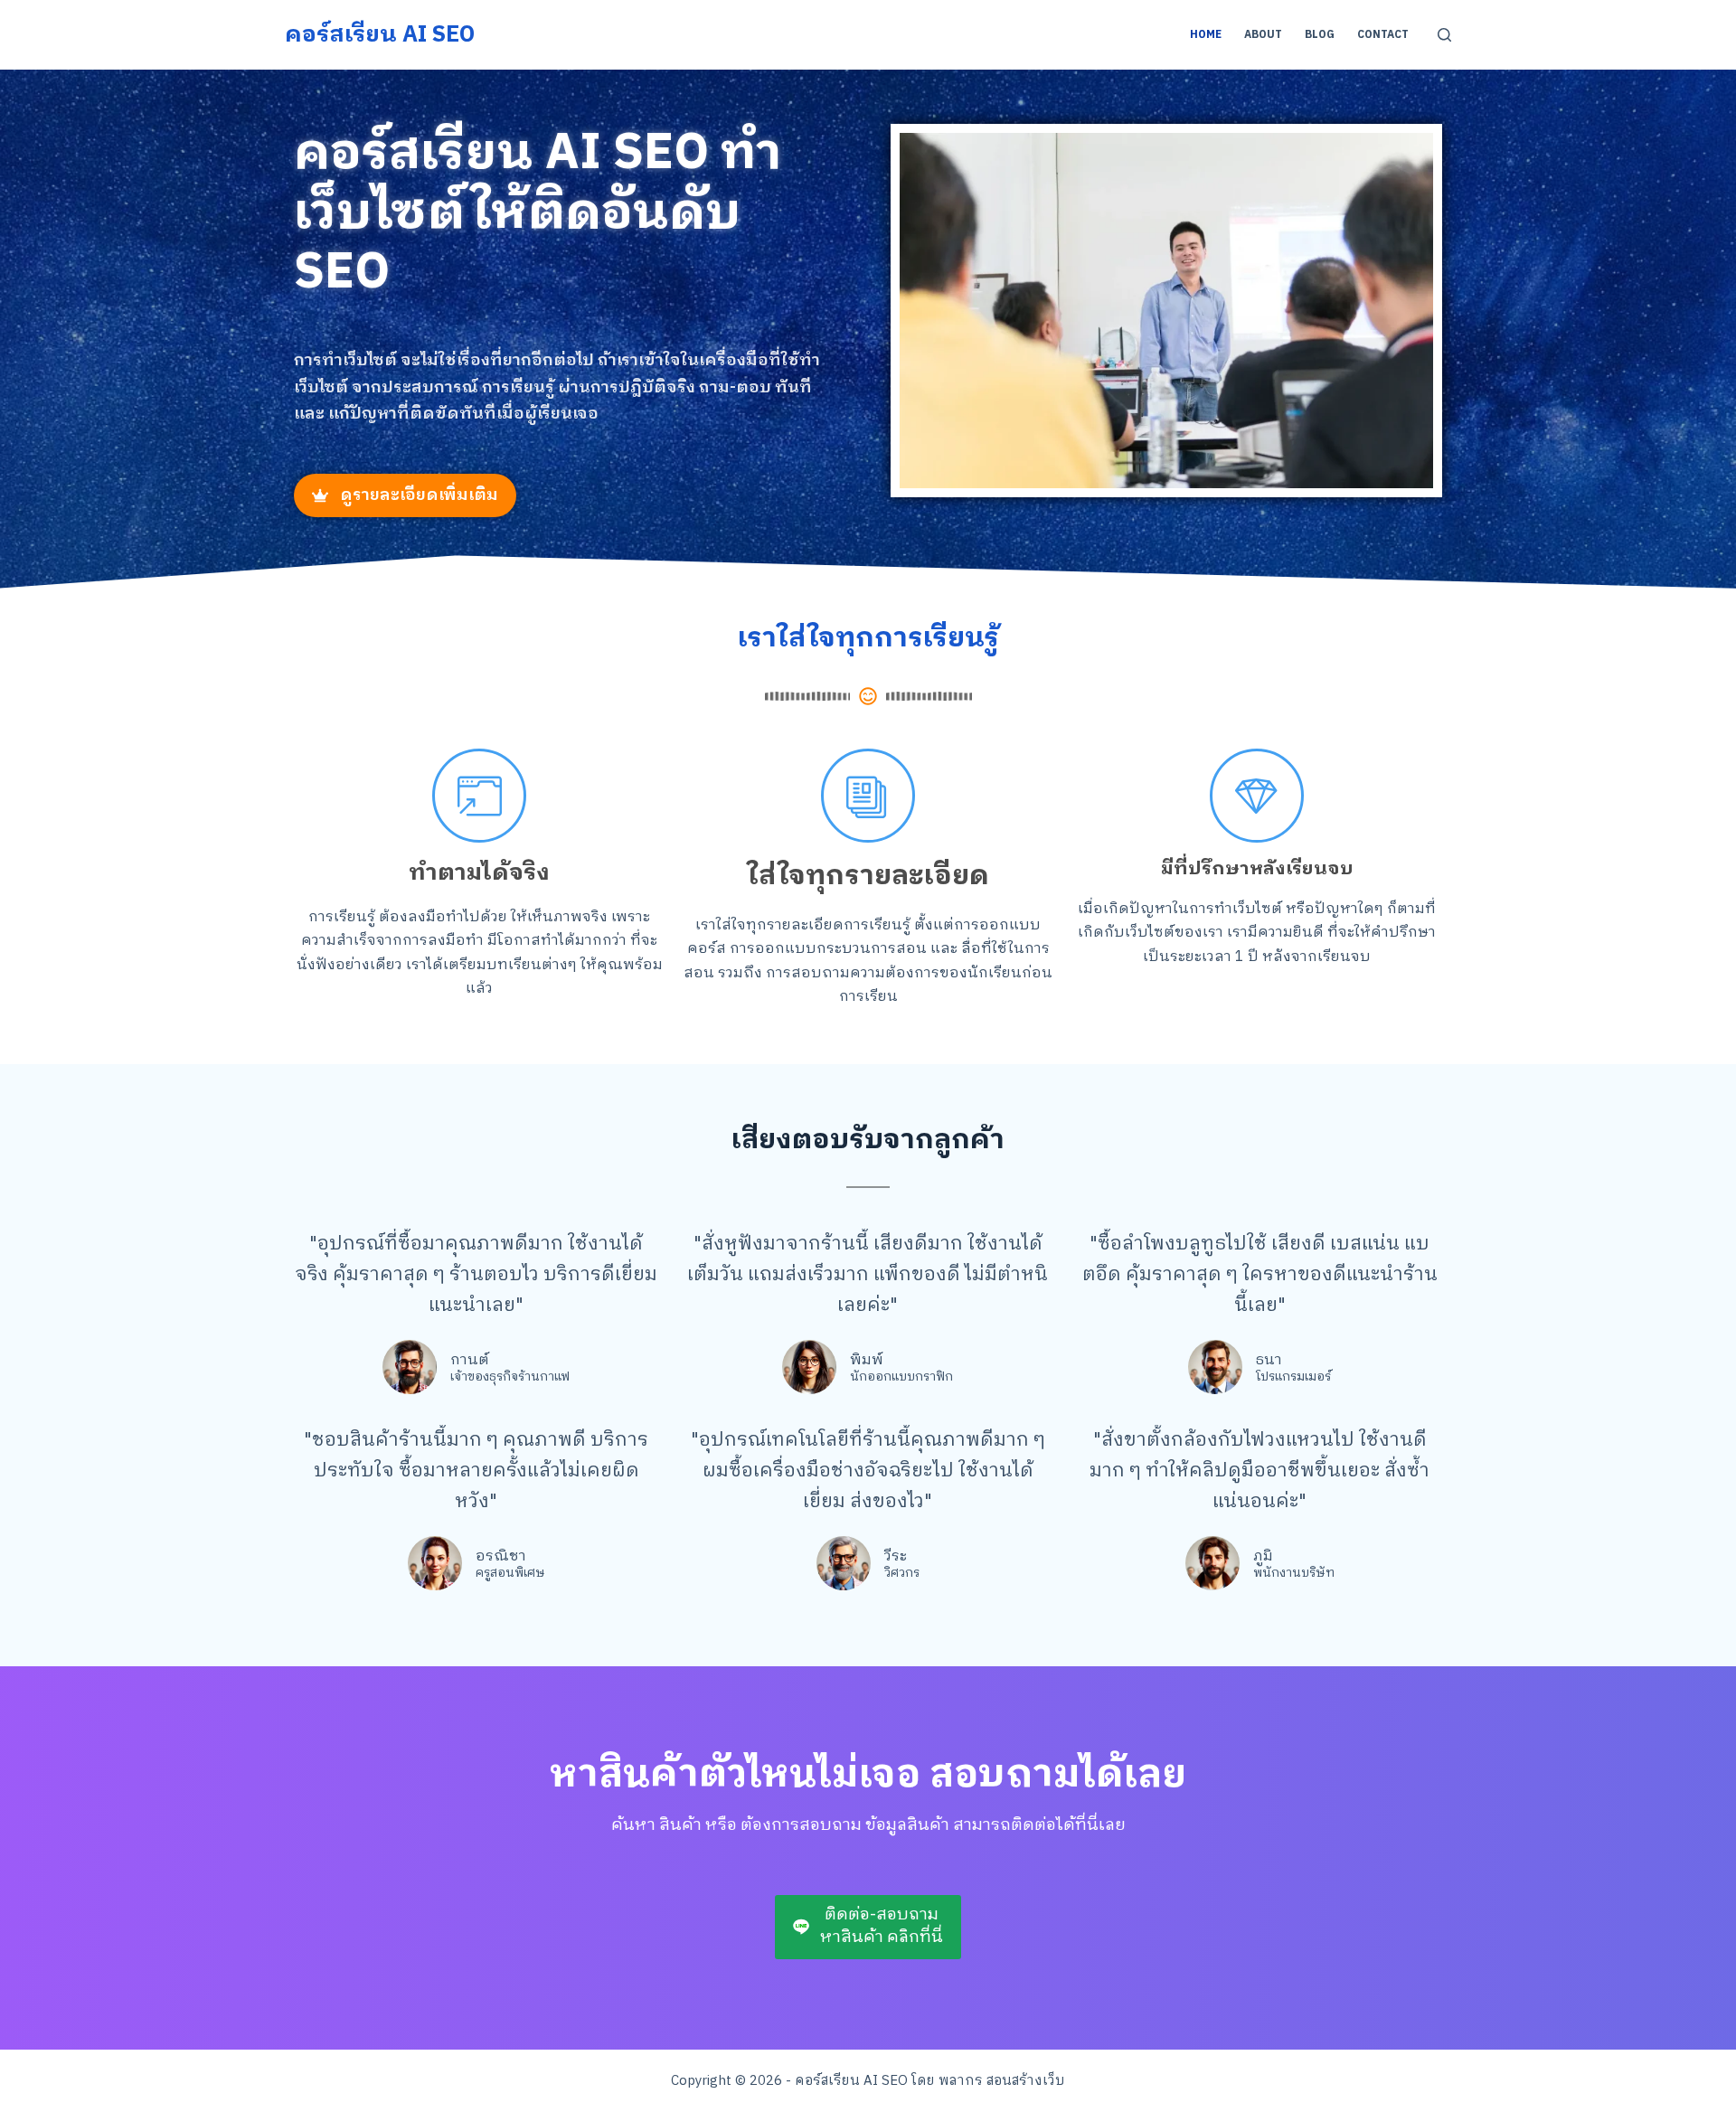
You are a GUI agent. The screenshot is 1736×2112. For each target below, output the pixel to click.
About (1263, 35)
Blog (1320, 35)
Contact (1383, 35)
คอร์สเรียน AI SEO (380, 35)
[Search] (1444, 35)
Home (1206, 35)
